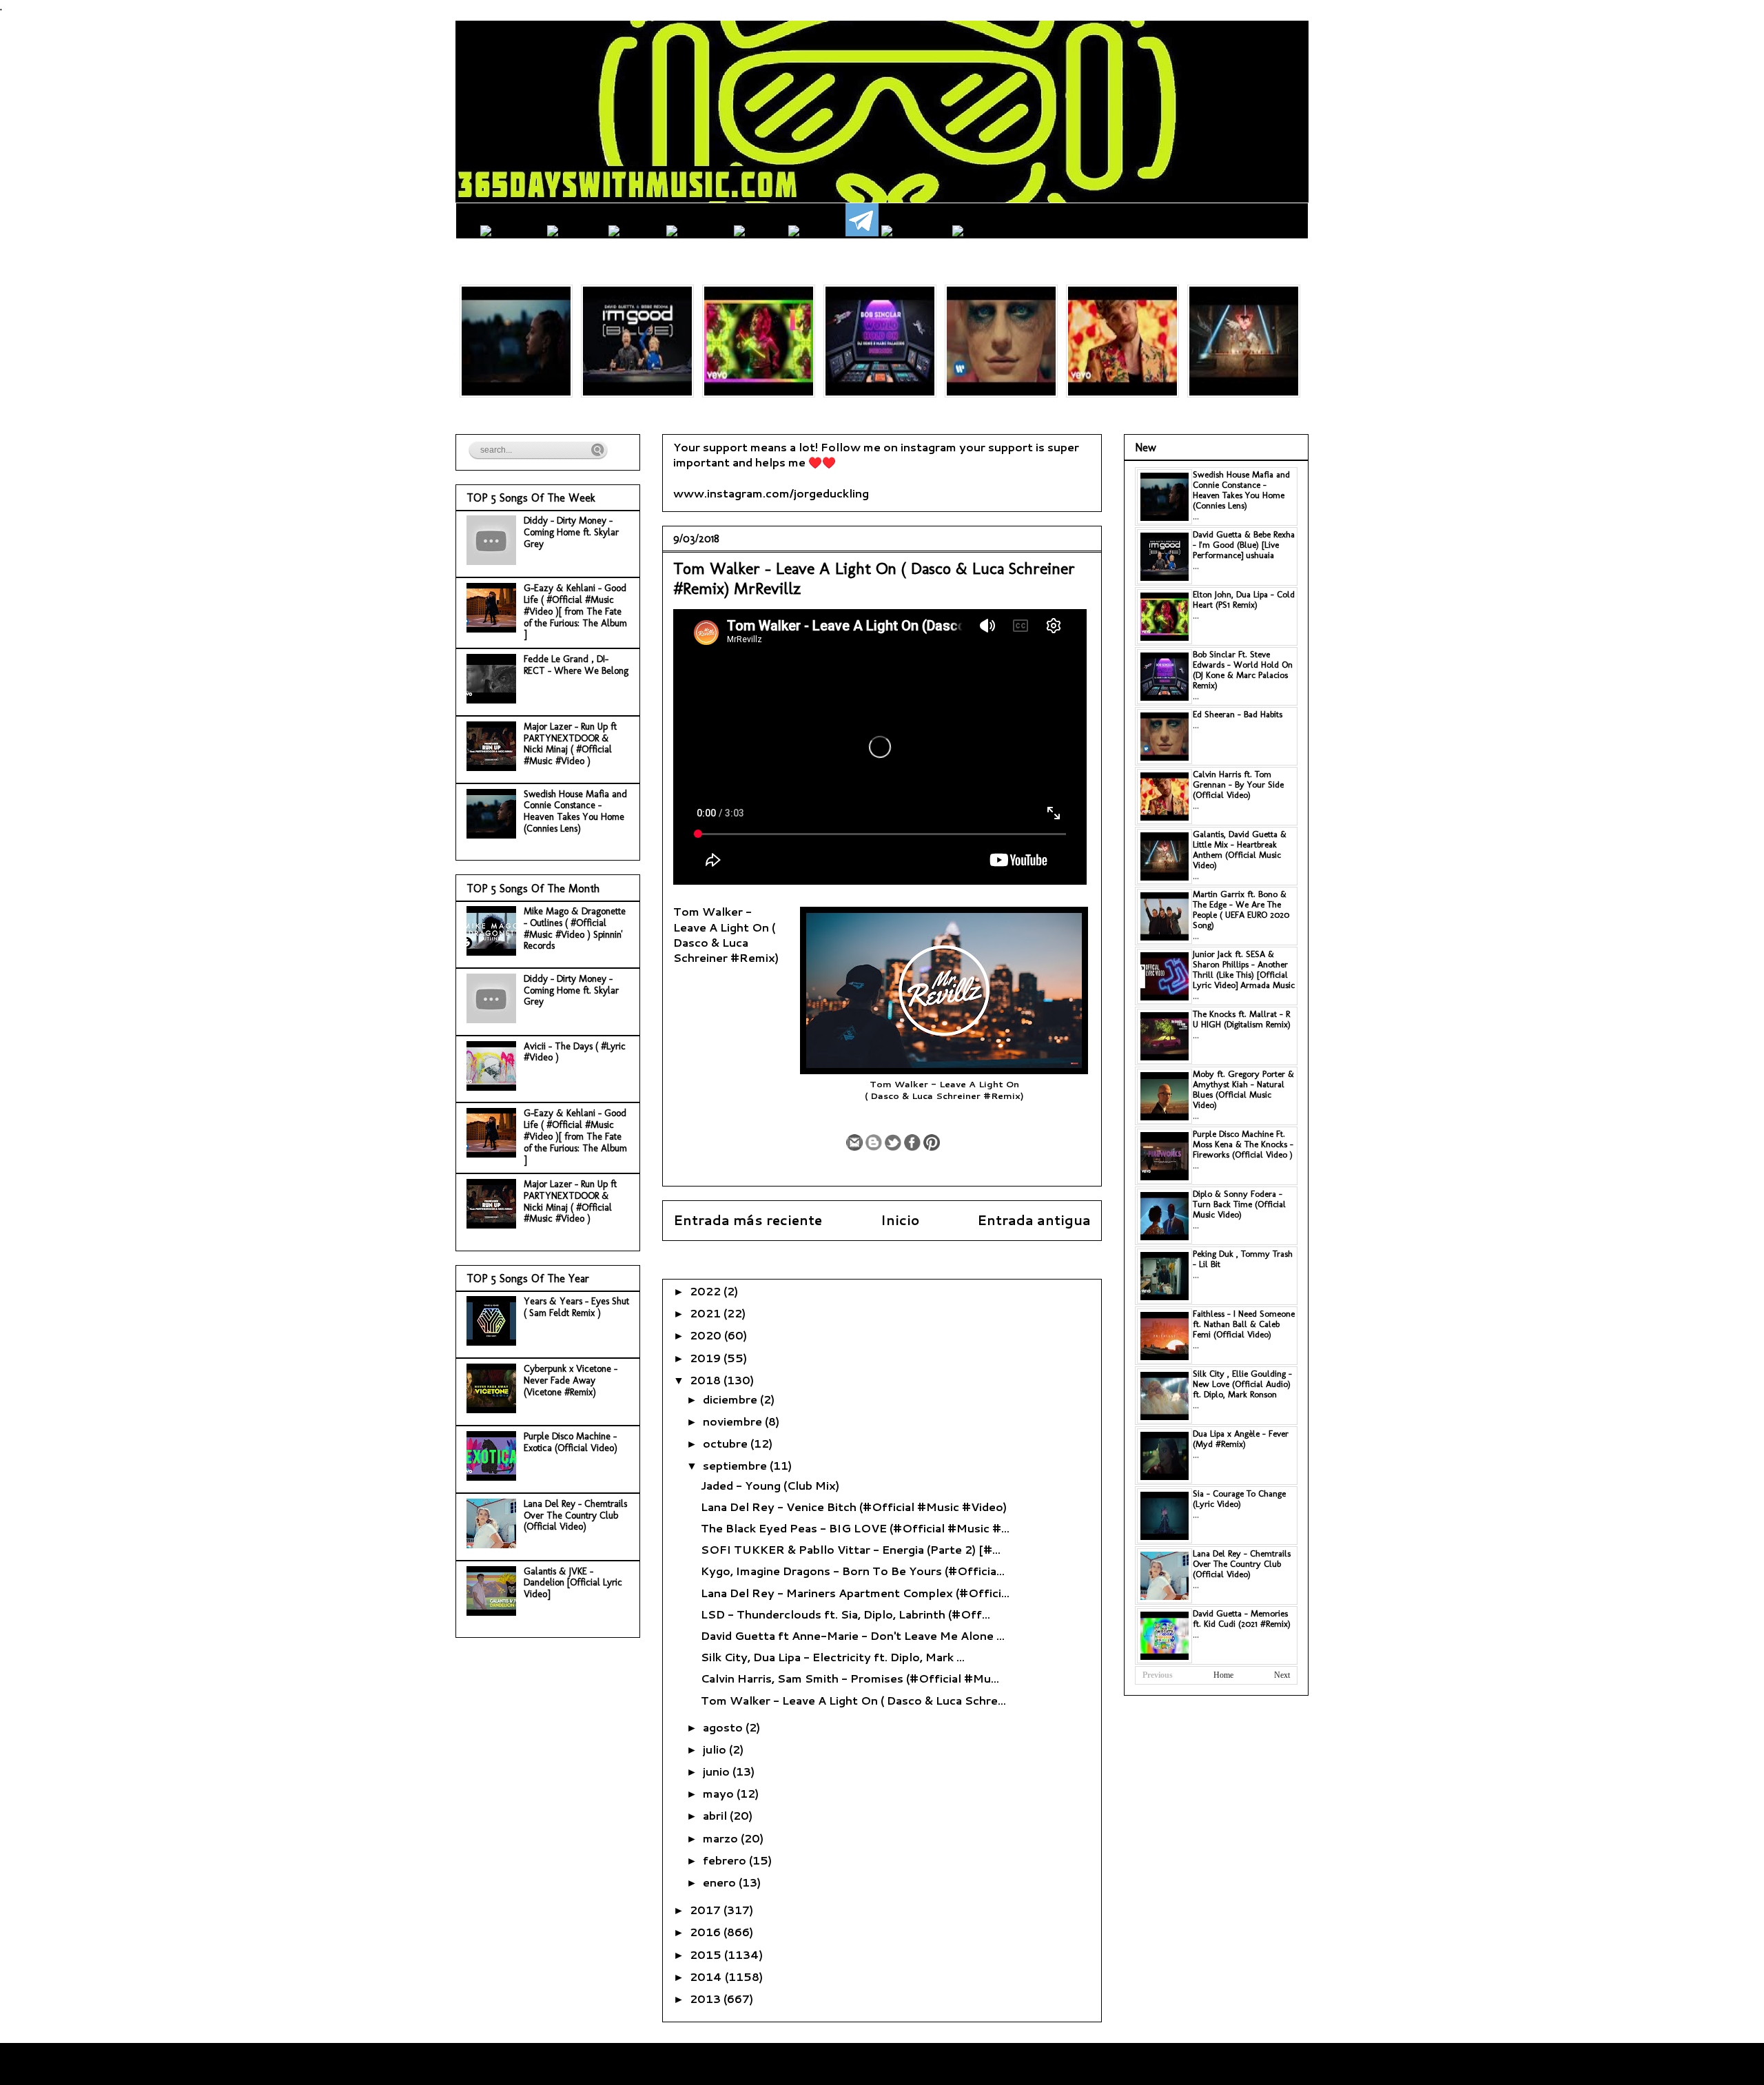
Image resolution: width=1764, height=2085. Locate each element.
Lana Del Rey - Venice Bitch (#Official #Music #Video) (854, 1507)
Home (1223, 1675)
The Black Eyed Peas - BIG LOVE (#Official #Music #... (855, 1528)
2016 (707, 1932)
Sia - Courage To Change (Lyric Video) (1239, 1499)
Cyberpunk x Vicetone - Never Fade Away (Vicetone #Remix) (571, 1380)
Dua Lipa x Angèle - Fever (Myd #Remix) (1241, 1439)
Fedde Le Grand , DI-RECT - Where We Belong (576, 665)
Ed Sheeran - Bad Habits (1238, 714)
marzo (722, 1838)
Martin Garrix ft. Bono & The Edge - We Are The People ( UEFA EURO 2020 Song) (1241, 910)
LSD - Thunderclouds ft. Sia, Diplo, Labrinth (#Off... (845, 1614)
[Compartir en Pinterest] (932, 1142)
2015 (707, 1954)
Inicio (900, 1220)
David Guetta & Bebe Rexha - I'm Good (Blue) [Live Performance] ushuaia (1244, 545)
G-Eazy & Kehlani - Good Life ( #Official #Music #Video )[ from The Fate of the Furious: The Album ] (575, 611)
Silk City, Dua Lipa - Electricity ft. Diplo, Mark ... (833, 1657)
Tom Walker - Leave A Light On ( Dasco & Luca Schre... (853, 1700)
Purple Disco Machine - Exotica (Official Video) (571, 1442)
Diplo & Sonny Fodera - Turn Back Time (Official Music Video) (1239, 1204)
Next (1282, 1675)
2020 (707, 1335)
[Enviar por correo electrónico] (854, 1142)
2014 (707, 1976)
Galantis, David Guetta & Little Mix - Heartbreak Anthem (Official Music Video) (1240, 850)
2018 (707, 1380)
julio (716, 1749)
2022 (707, 1291)
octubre (727, 1443)
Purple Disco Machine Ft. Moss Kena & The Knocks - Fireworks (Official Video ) (1243, 1144)
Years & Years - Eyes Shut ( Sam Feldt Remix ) (576, 1307)
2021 (707, 1313)
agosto (724, 1727)
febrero (726, 1860)
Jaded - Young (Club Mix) (770, 1485)
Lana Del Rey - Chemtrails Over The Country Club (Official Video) (575, 1516)
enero (721, 1882)
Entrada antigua (1034, 1220)
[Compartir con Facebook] (912, 1142)
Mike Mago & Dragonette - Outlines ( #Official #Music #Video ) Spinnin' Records (575, 928)
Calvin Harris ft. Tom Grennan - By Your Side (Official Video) (1238, 784)
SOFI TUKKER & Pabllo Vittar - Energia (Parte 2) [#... (851, 1549)
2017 (707, 1910)
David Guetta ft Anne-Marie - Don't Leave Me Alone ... (853, 1635)
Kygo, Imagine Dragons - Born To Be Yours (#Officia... (853, 1571)
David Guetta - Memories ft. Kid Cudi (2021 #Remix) (1242, 1619)
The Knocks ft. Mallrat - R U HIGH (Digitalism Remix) (1242, 1019)
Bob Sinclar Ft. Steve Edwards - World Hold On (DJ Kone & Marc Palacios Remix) (1243, 670)
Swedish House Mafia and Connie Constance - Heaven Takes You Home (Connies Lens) (575, 811)
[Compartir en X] (893, 1142)
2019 (707, 1358)
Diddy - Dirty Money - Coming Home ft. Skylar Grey (571, 532)
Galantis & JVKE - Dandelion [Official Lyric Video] (573, 1583)
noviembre (734, 1421)
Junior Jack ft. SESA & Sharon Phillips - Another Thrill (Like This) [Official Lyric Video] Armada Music (1244, 969)
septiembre (736, 1465)
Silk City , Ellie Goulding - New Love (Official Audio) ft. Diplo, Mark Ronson (1242, 1384)
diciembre (731, 1399)
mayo (720, 1793)
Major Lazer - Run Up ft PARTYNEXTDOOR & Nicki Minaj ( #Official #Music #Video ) (570, 744)
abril (716, 1815)
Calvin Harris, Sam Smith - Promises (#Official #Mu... (850, 1678)
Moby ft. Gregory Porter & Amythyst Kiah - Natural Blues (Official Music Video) (1243, 1089)
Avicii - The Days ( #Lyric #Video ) (575, 1052)
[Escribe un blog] (874, 1142)
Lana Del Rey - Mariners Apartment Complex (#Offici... (855, 1593)
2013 (707, 1999)
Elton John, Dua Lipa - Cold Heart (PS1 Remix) (1244, 599)
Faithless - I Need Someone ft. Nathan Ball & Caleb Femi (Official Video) (1244, 1324)
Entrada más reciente (748, 1220)
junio (718, 1771)
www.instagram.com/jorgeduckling (771, 493)
